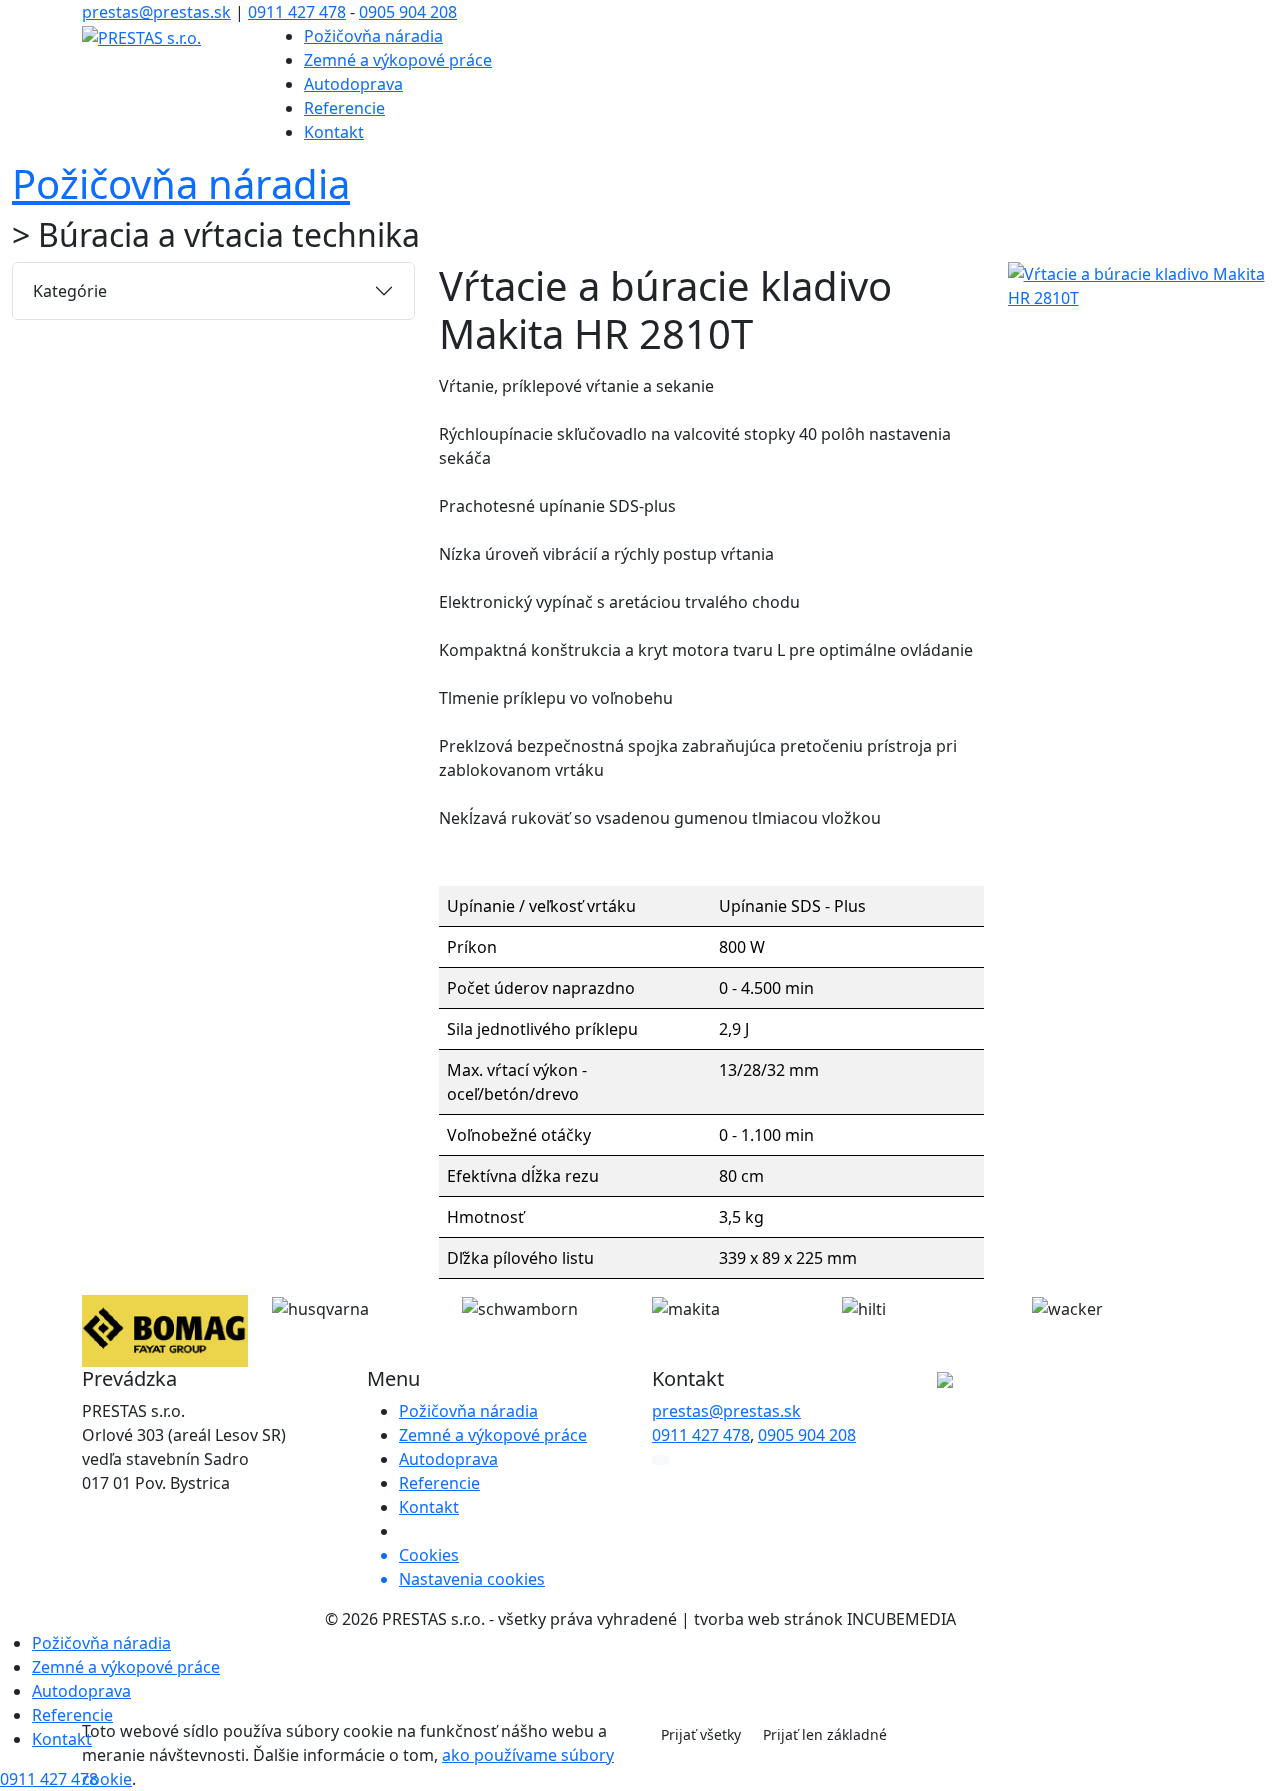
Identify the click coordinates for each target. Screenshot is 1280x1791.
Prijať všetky (701, 1734)
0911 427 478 (297, 12)
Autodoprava (353, 84)
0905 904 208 (408, 12)
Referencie (344, 108)
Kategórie (70, 291)
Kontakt (334, 132)
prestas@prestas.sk (156, 12)
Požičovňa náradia (373, 36)
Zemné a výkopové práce (398, 60)
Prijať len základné (825, 1734)
